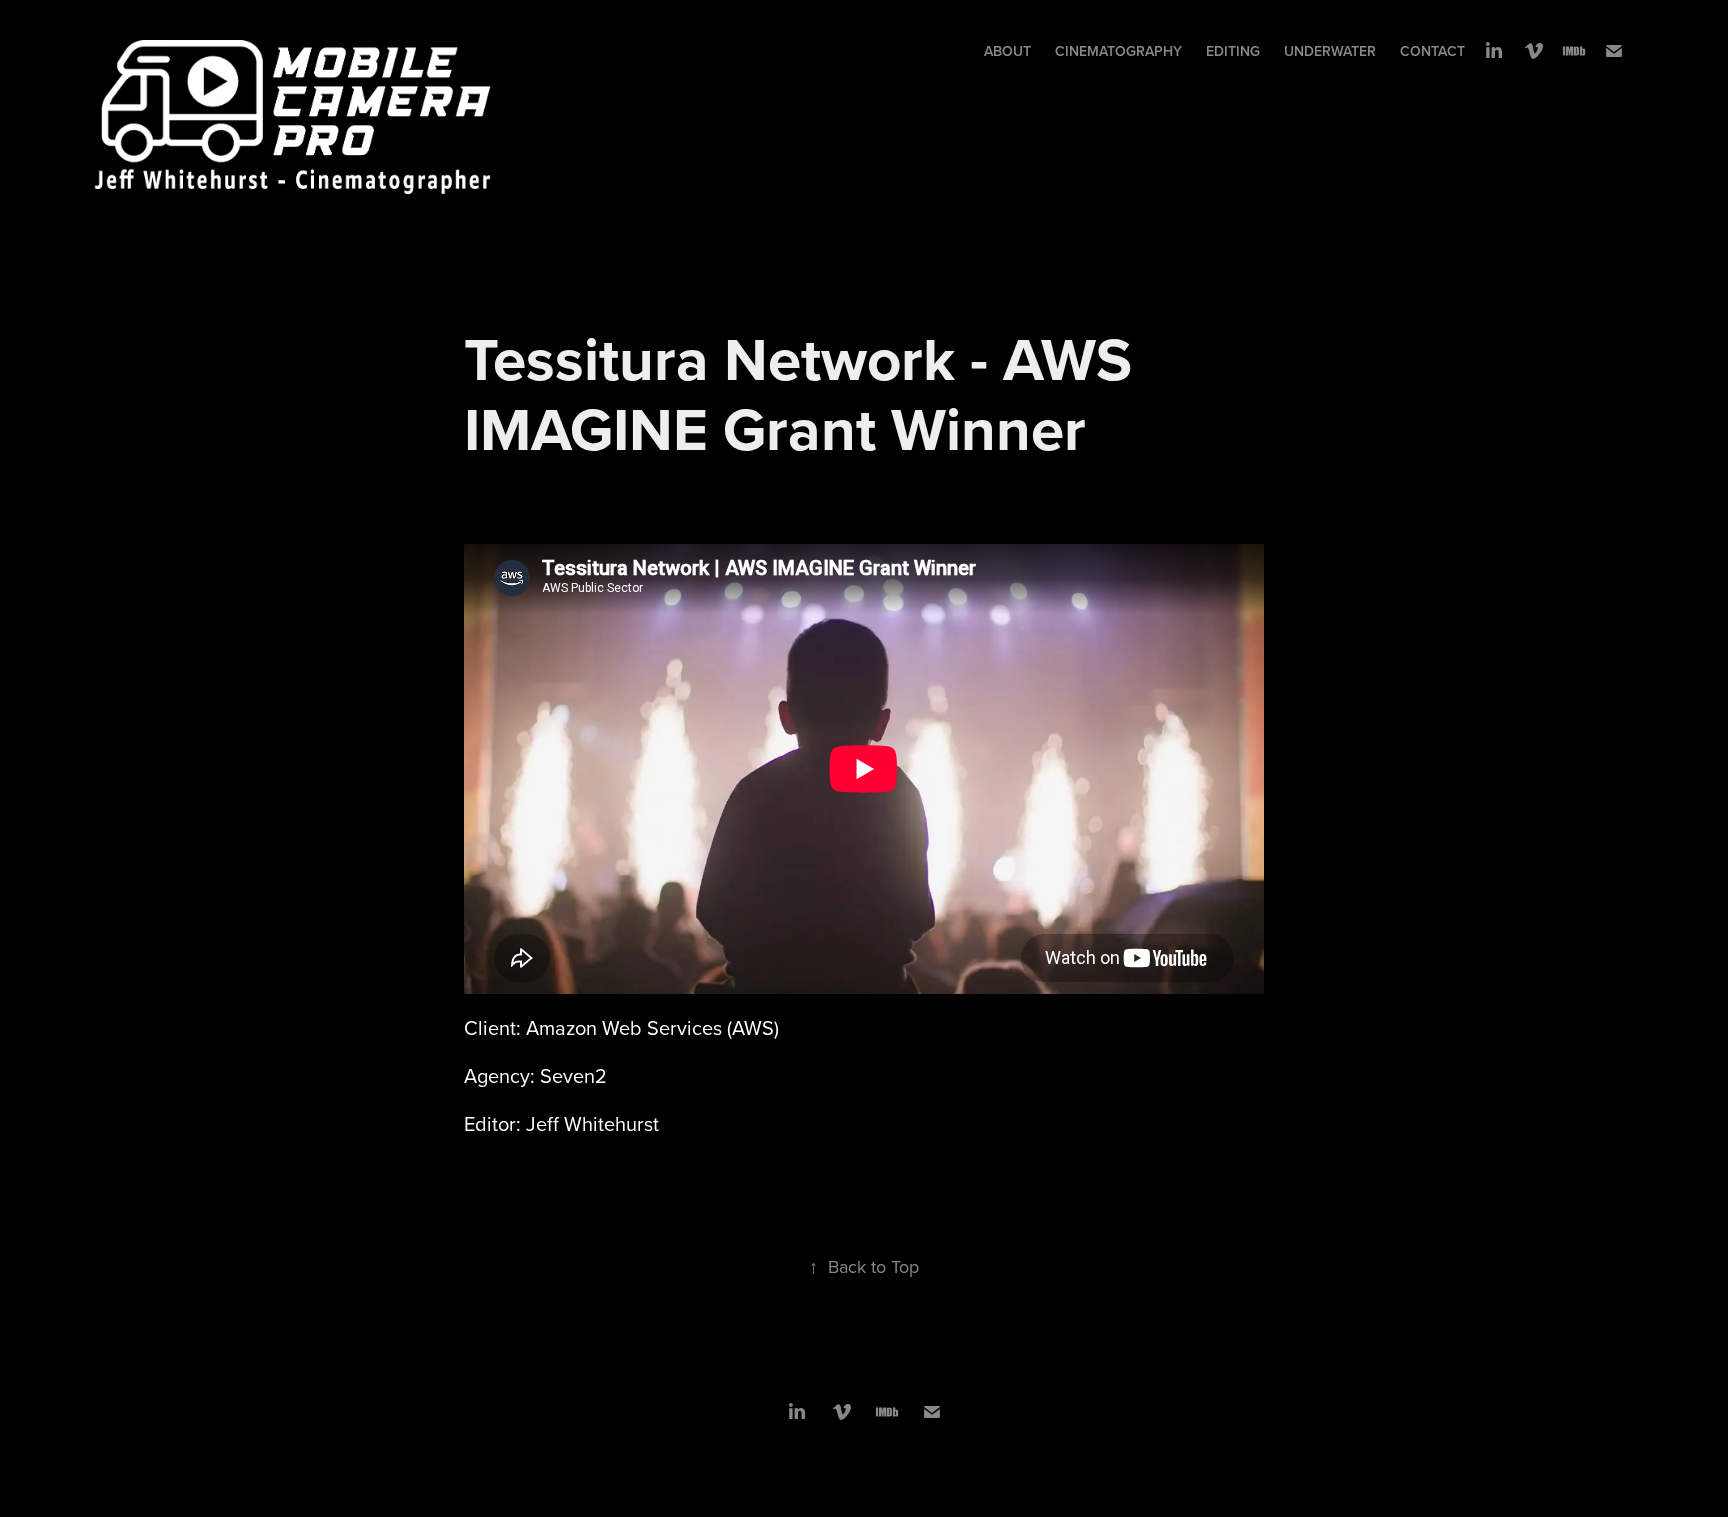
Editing (1233, 51)
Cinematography (1118, 51)
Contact (1432, 51)
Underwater (1330, 51)
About (1007, 51)
